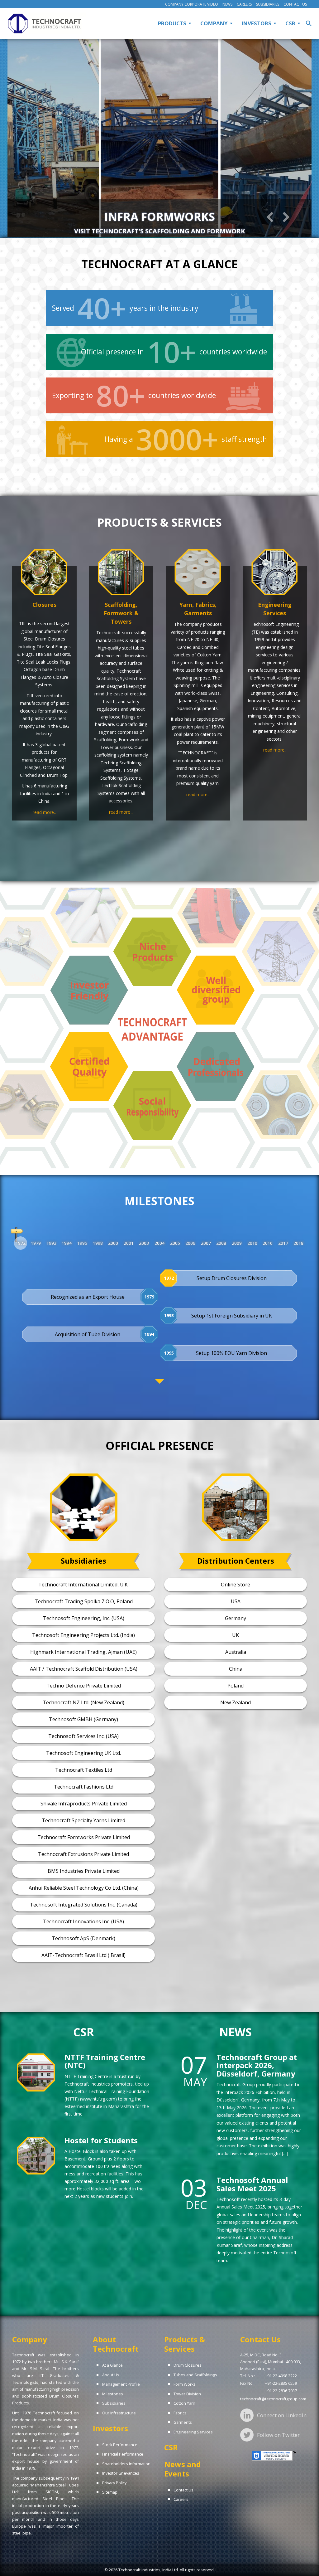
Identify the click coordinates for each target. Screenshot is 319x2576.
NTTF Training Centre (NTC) (105, 2061)
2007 (206, 1243)
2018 (298, 1243)
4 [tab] (155, 241)
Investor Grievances (121, 2473)
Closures (44, 605)
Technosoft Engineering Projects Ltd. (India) (83, 1635)
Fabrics (180, 2413)
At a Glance (112, 2365)
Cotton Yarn (184, 2403)
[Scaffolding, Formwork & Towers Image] (121, 572)
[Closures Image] (44, 572)
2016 (268, 1243)
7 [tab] (183, 241)
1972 (21, 1243)
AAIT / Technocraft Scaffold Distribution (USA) (84, 1669)
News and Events (183, 2469)
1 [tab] (127, 241)
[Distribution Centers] (236, 1507)
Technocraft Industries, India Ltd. (149, 2570)
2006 (190, 1243)
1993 (51, 1243)
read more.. (44, 812)
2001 (129, 1243)
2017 (283, 1243)
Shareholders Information (126, 2464)
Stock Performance (120, 2445)
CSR (171, 2447)
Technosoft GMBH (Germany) (83, 1719)
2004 (159, 1243)
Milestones (113, 2394)
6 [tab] (174, 241)
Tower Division (187, 2394)
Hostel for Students (101, 2140)
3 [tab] (145, 241)
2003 (144, 1243)
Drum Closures (188, 2365)
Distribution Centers (236, 1561)
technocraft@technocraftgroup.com (273, 2399)
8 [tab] (192, 241)
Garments (183, 2422)
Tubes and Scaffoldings (195, 2375)
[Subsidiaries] (83, 1507)
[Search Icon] (309, 23)
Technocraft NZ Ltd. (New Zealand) (83, 1702)
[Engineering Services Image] (275, 572)
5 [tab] (164, 241)
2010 (252, 1243)
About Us (111, 2375)
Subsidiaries (268, 4)
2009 (237, 1243)
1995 (82, 1243)
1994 (67, 1243)
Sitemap (110, 2492)
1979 (36, 1243)
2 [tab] (136, 241)
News (227, 4)
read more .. (121, 812)
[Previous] (270, 217)
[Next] (286, 217)
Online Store (236, 1585)
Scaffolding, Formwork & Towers (121, 613)
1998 (98, 1243)
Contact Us (295, 4)
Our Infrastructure (119, 2413)
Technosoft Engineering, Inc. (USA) (84, 1618)
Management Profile (121, 2384)
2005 (175, 1243)
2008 (221, 1243)
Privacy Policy (114, 2483)
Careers (244, 4)
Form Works (185, 2384)
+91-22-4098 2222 (281, 2376)
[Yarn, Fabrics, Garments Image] (198, 572)
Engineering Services (193, 2432)
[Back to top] (307, 2564)
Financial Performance (123, 2454)
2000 (113, 1243)
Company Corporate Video (192, 4)
